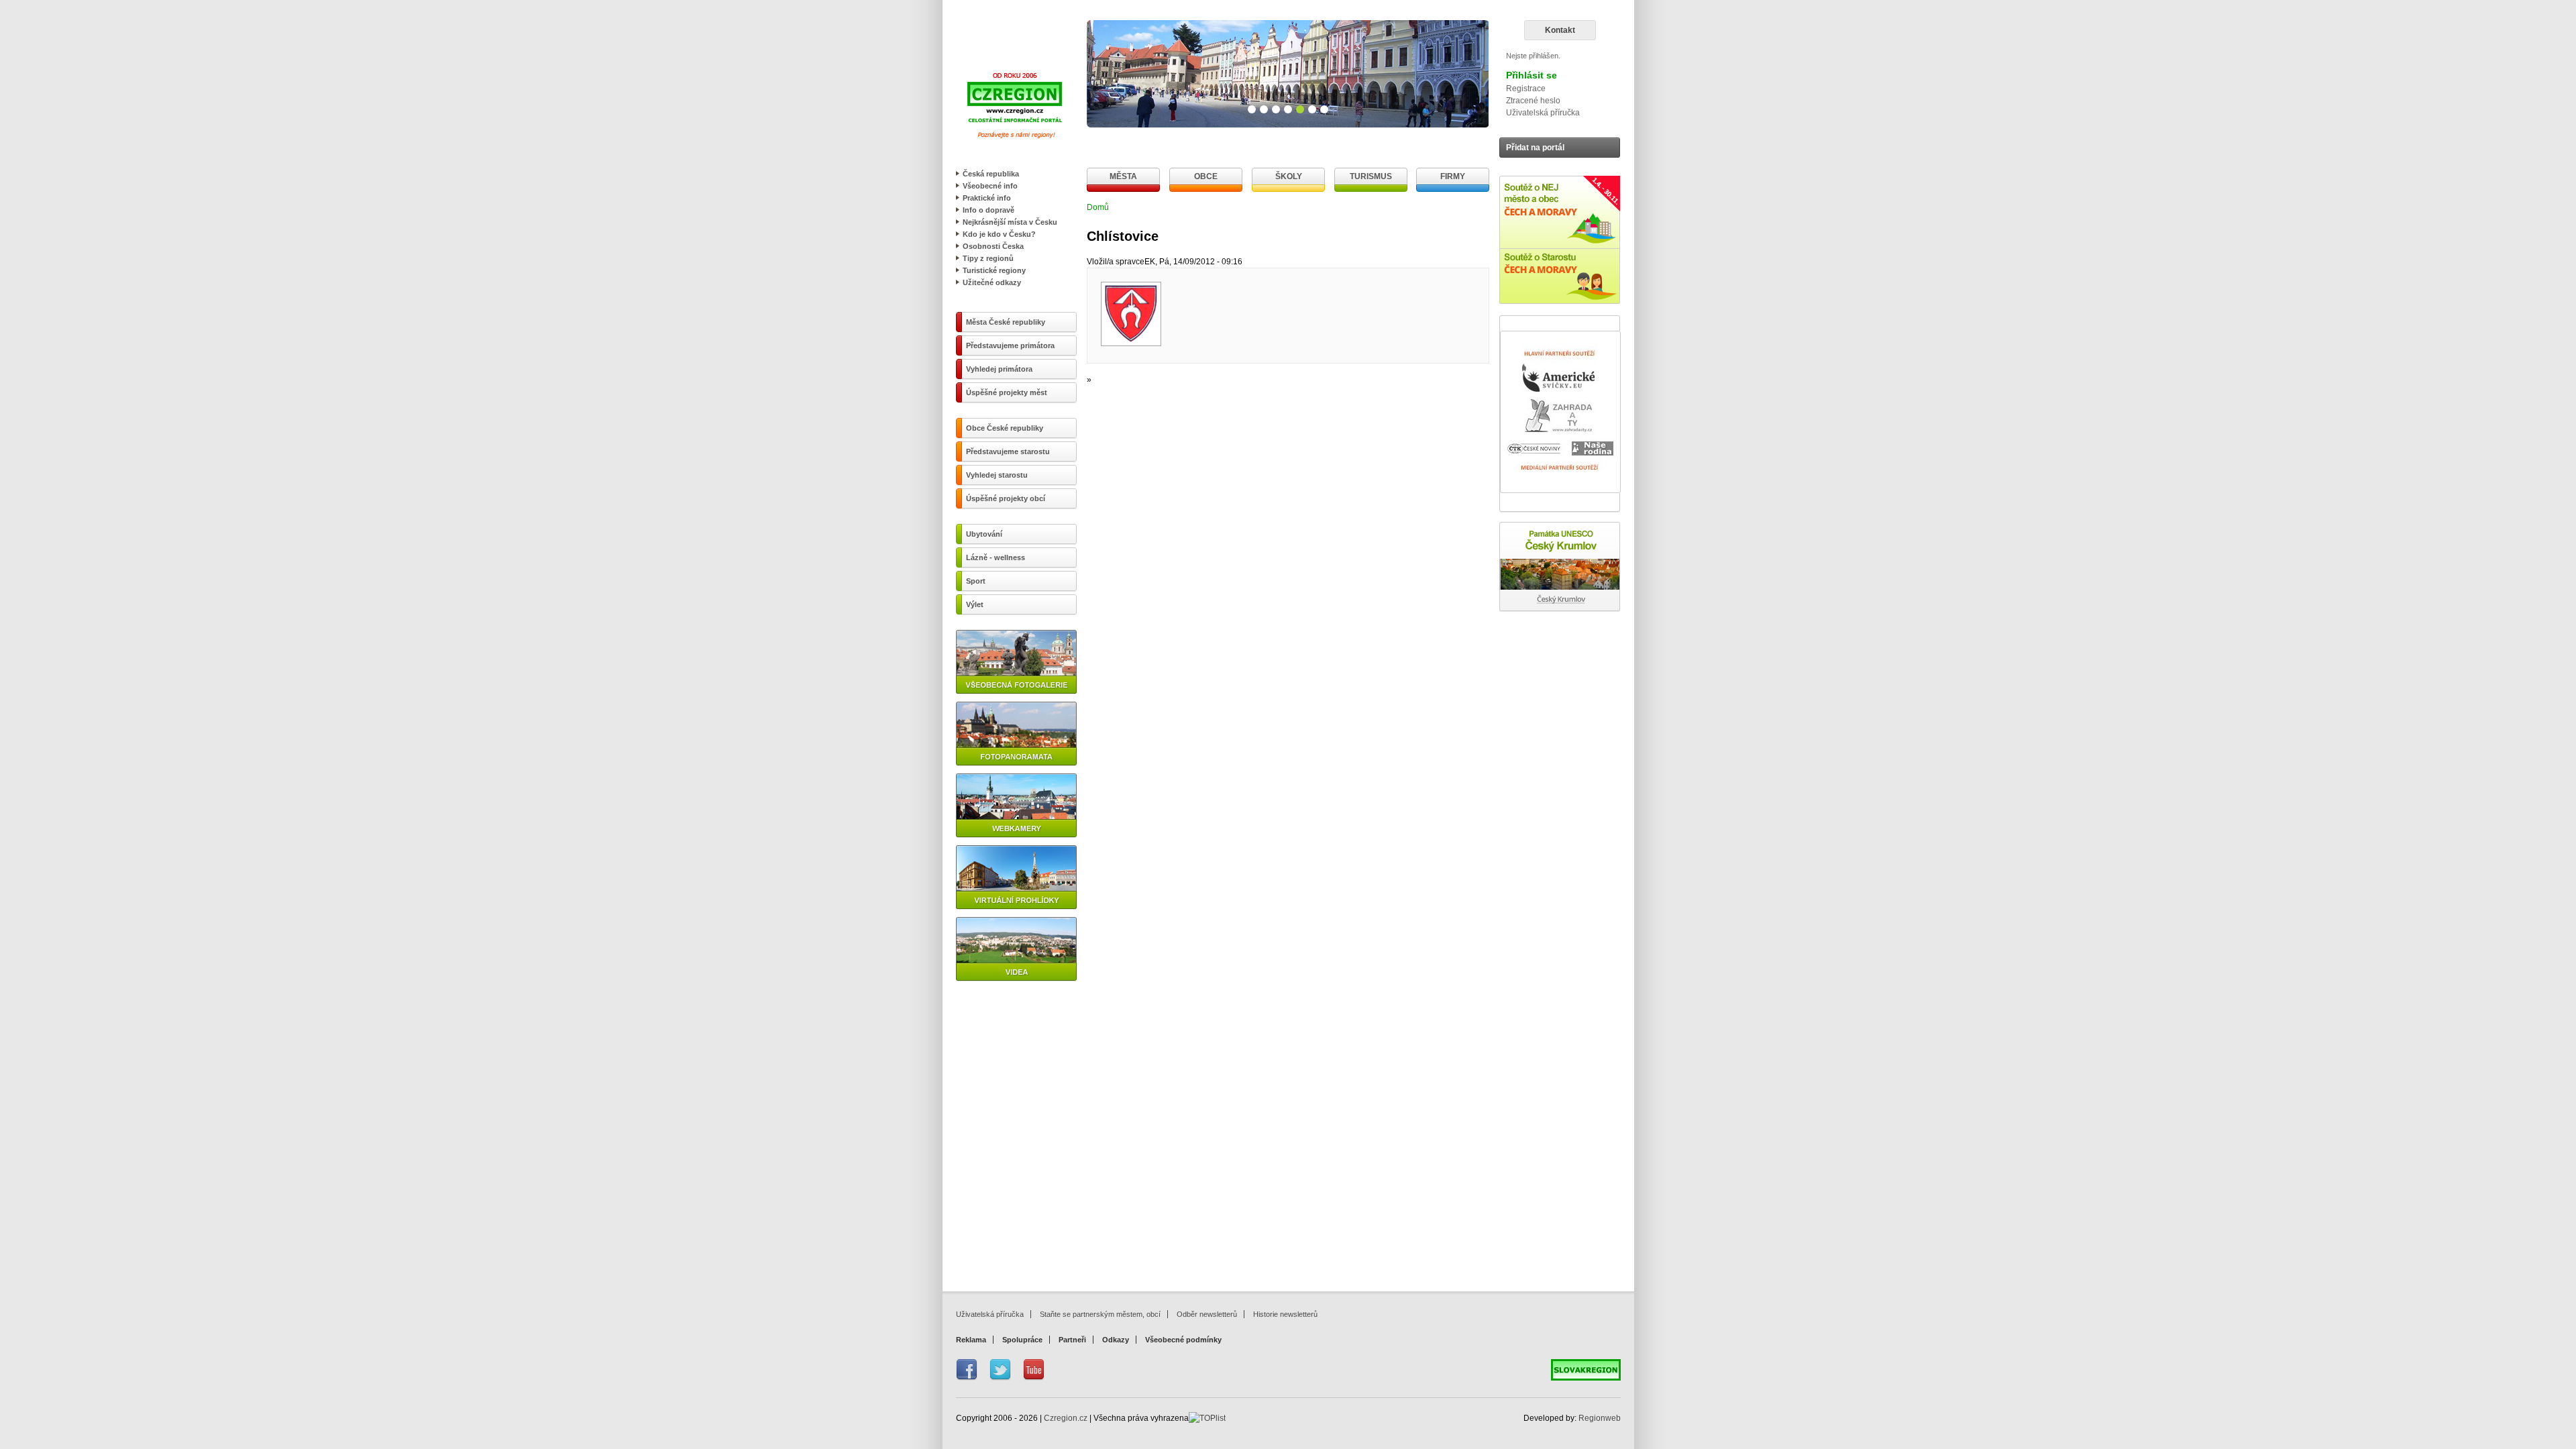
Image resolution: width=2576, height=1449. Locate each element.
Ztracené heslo (1533, 101)
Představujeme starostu (1008, 451)
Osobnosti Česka (993, 246)
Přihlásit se (1532, 75)
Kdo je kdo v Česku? (999, 234)
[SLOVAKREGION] (1586, 1378)
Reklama (971, 1340)
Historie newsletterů (1285, 1314)
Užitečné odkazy (992, 282)
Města (1123, 176)
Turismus (1371, 176)
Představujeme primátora (1010, 345)
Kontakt (1560, 30)
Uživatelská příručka (1543, 113)
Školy (1289, 176)
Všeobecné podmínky (1183, 1340)
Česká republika (991, 174)
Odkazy (1116, 1340)
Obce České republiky (1005, 428)
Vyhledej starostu (997, 475)
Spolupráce (1022, 1340)
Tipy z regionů (988, 258)
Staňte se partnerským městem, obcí (1100, 1314)
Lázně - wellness (996, 557)
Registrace (1526, 89)
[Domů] (1015, 141)
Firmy (1453, 176)
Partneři (1072, 1340)
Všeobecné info (990, 186)
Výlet (975, 604)
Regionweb (1600, 1418)
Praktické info (987, 198)
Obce (1206, 176)
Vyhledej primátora (999, 369)
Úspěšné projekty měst (1007, 392)
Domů (1098, 207)
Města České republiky (1006, 322)
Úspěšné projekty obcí (1006, 498)
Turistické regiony (994, 270)
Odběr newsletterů (1207, 1314)
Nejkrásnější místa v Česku (1010, 222)
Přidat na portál (1535, 148)
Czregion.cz (1066, 1418)
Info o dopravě (988, 210)
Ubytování (984, 534)
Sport (976, 581)
